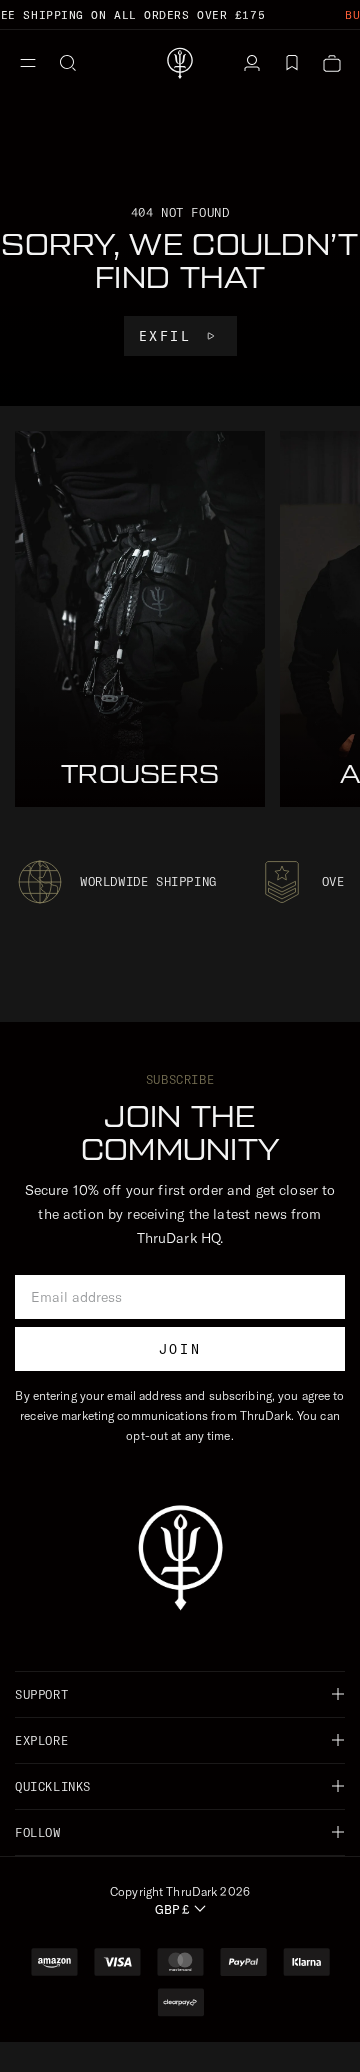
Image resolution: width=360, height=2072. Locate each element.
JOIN (180, 1349)
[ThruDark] (180, 63)
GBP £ (172, 1909)
